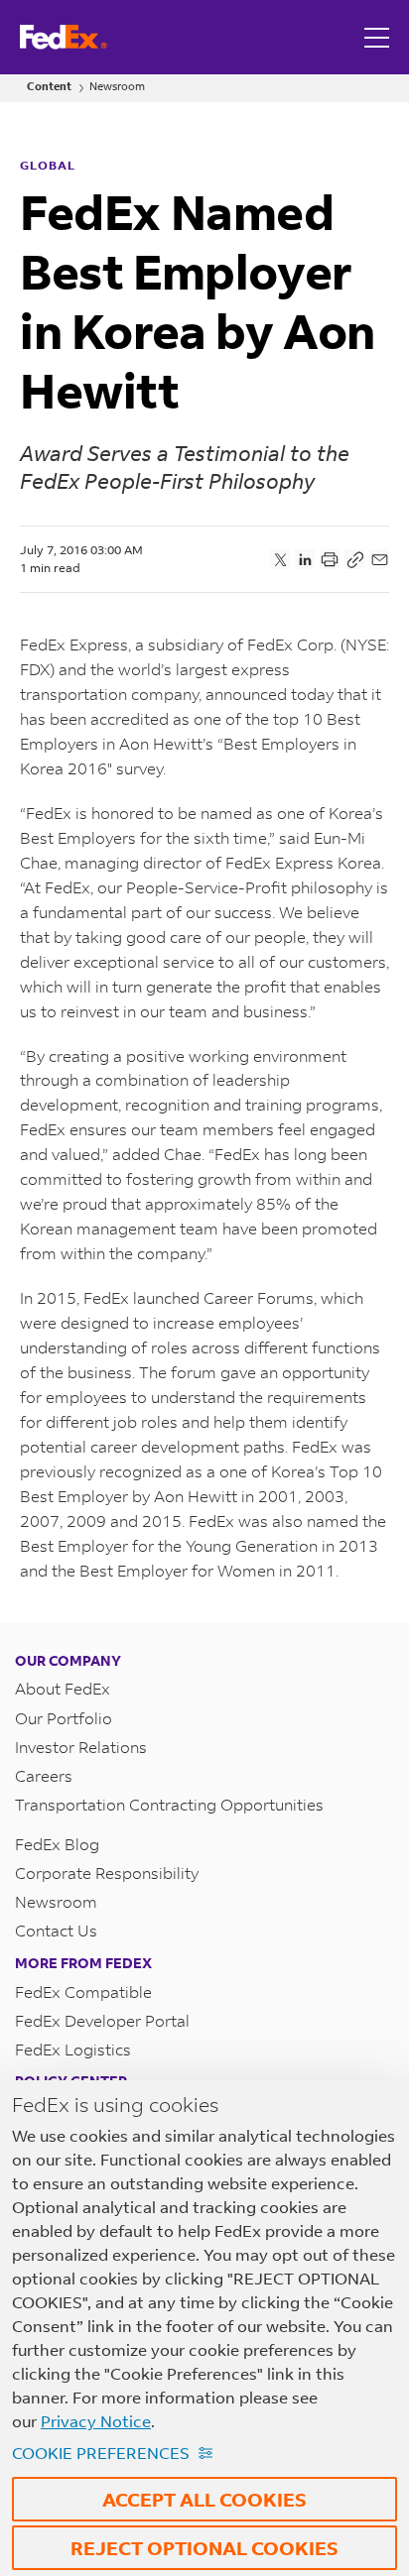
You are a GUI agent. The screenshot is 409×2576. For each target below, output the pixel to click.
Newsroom (117, 87)
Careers (44, 1775)
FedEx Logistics (73, 2049)
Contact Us (56, 1930)
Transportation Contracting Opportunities (169, 1804)
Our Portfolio (64, 1718)
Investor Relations (81, 1747)
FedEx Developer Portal (102, 2020)
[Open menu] (379, 37)
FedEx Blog (57, 1844)
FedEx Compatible (83, 1991)
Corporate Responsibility (107, 1873)
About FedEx (63, 1688)
